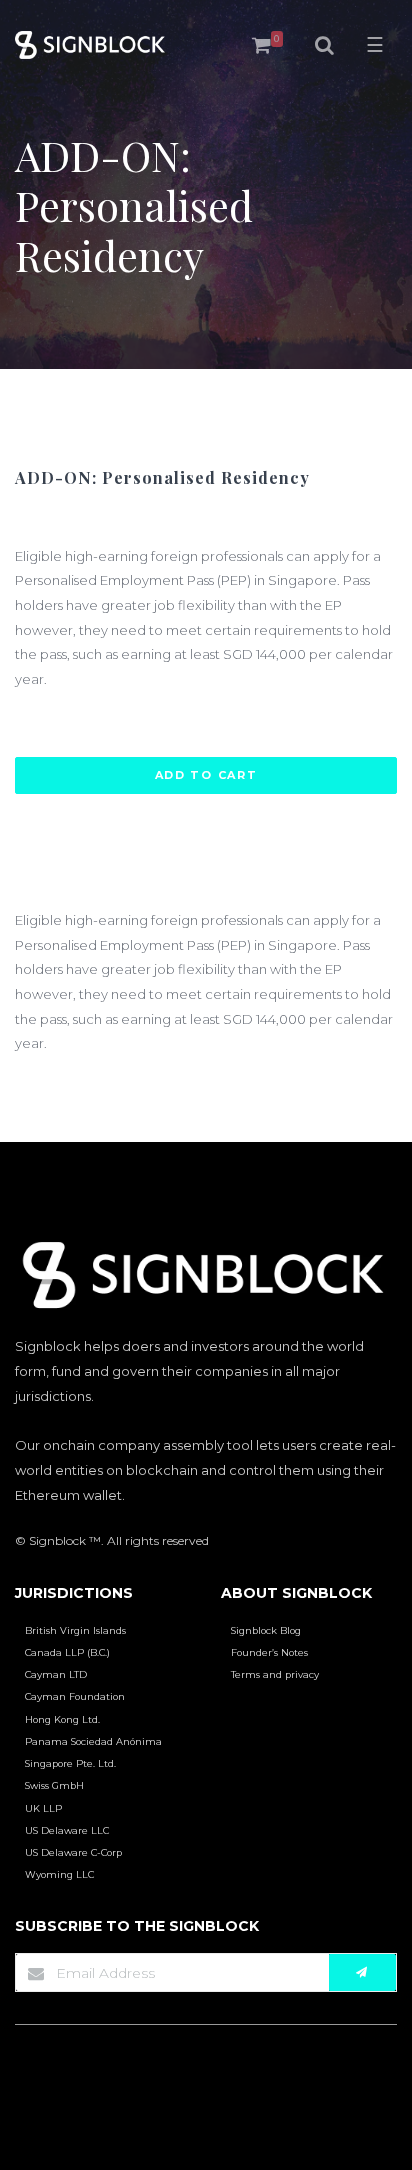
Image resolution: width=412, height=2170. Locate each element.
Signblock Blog (266, 1630)
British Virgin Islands (75, 1630)
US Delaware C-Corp (73, 1852)
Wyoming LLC (59, 1874)
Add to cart (206, 775)
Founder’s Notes (269, 1652)
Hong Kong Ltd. (62, 1719)
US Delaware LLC (67, 1830)
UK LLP (43, 1808)
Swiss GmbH (54, 1785)
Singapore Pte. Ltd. (70, 1763)
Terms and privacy (275, 1674)
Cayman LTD (56, 1674)
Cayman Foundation (75, 1696)
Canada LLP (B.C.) (67, 1652)
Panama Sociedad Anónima (93, 1741)
